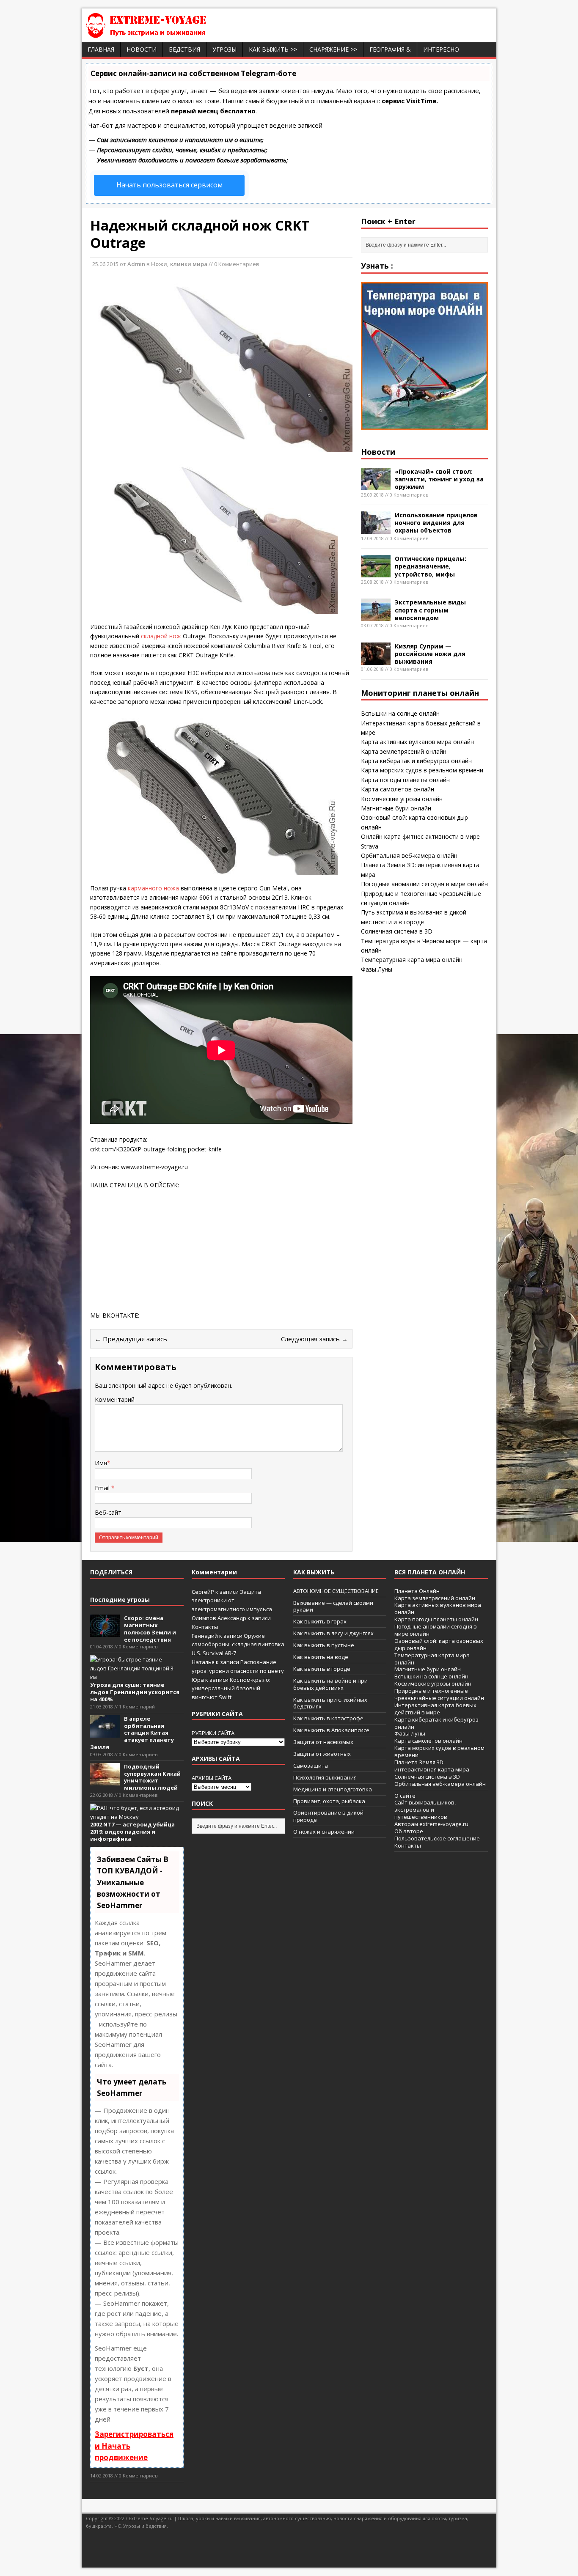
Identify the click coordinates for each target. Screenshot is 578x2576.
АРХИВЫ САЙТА (212, 1778)
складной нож (162, 636)
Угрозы (224, 49)
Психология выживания (325, 1777)
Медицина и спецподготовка (333, 1789)
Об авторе (409, 1831)
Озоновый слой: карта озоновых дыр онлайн (439, 1644)
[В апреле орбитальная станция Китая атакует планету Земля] (105, 1733)
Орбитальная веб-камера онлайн (409, 855)
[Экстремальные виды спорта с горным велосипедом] (376, 616)
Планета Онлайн (417, 1591)
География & (390, 49)
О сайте (405, 1796)
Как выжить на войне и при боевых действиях (330, 1684)
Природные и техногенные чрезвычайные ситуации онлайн (439, 1694)
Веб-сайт (108, 1512)
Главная (101, 49)
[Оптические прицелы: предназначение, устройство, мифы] (376, 573)
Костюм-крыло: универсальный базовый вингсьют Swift (231, 1689)
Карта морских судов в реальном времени (422, 770)
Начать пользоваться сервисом (169, 185)
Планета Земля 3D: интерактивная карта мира (432, 1766)
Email (103, 1488)
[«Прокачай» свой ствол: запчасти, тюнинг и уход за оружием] (376, 485)
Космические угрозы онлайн (402, 799)
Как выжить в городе (322, 1669)
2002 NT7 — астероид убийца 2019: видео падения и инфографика (132, 1832)
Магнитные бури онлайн (396, 808)
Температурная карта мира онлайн (412, 960)
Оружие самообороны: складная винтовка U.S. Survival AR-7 (238, 1645)
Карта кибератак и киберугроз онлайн (416, 761)
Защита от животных (322, 1754)
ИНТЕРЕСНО (441, 49)
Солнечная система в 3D (397, 931)
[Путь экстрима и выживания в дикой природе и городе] (171, 33)
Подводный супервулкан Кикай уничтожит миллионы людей (152, 1777)
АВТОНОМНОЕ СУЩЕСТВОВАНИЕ (336, 1591)
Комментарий (115, 1399)
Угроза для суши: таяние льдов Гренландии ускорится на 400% (135, 1692)
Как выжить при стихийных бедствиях (330, 1703)
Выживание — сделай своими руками (333, 1606)
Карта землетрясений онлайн (404, 751)
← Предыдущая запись (131, 1339)
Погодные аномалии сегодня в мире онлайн (424, 884)
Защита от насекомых (323, 1742)
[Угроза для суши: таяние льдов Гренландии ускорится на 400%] (135, 1677)
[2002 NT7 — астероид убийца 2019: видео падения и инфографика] (135, 1817)
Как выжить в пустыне (324, 1645)
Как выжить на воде (321, 1657)
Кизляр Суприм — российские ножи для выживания (430, 654)
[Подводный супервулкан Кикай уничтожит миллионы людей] (105, 1781)
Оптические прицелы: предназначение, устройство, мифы (431, 566)
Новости (142, 49)
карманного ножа (153, 888)
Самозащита (311, 1766)
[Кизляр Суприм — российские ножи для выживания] (376, 660)
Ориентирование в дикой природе (328, 1816)
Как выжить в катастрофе (328, 1718)
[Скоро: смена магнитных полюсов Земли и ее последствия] (105, 1632)
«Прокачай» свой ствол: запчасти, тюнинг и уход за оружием (439, 479)
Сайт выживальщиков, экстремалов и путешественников (425, 1810)
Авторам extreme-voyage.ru (431, 1824)
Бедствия (184, 49)
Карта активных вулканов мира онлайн (417, 742)
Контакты (205, 1627)
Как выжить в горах (320, 1621)
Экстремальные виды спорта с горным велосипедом (430, 610)
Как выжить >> (273, 49)
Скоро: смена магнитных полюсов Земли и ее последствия (150, 1629)
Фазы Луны (377, 969)
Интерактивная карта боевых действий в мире (435, 1709)
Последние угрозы (120, 1600)
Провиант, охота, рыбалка (329, 1801)
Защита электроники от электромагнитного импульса (232, 1601)
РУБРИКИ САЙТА (213, 1733)
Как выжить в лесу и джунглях (333, 1633)
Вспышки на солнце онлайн (400, 713)
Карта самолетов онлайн (398, 789)
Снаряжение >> (333, 49)
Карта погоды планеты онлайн (405, 780)
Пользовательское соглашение (437, 1838)
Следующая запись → (314, 1339)
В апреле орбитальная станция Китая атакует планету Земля (132, 1733)
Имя (101, 1463)
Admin (136, 264)
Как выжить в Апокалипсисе (331, 1730)
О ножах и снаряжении (324, 1832)
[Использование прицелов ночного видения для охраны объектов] (376, 529)
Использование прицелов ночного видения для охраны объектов (436, 523)
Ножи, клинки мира (179, 264)
